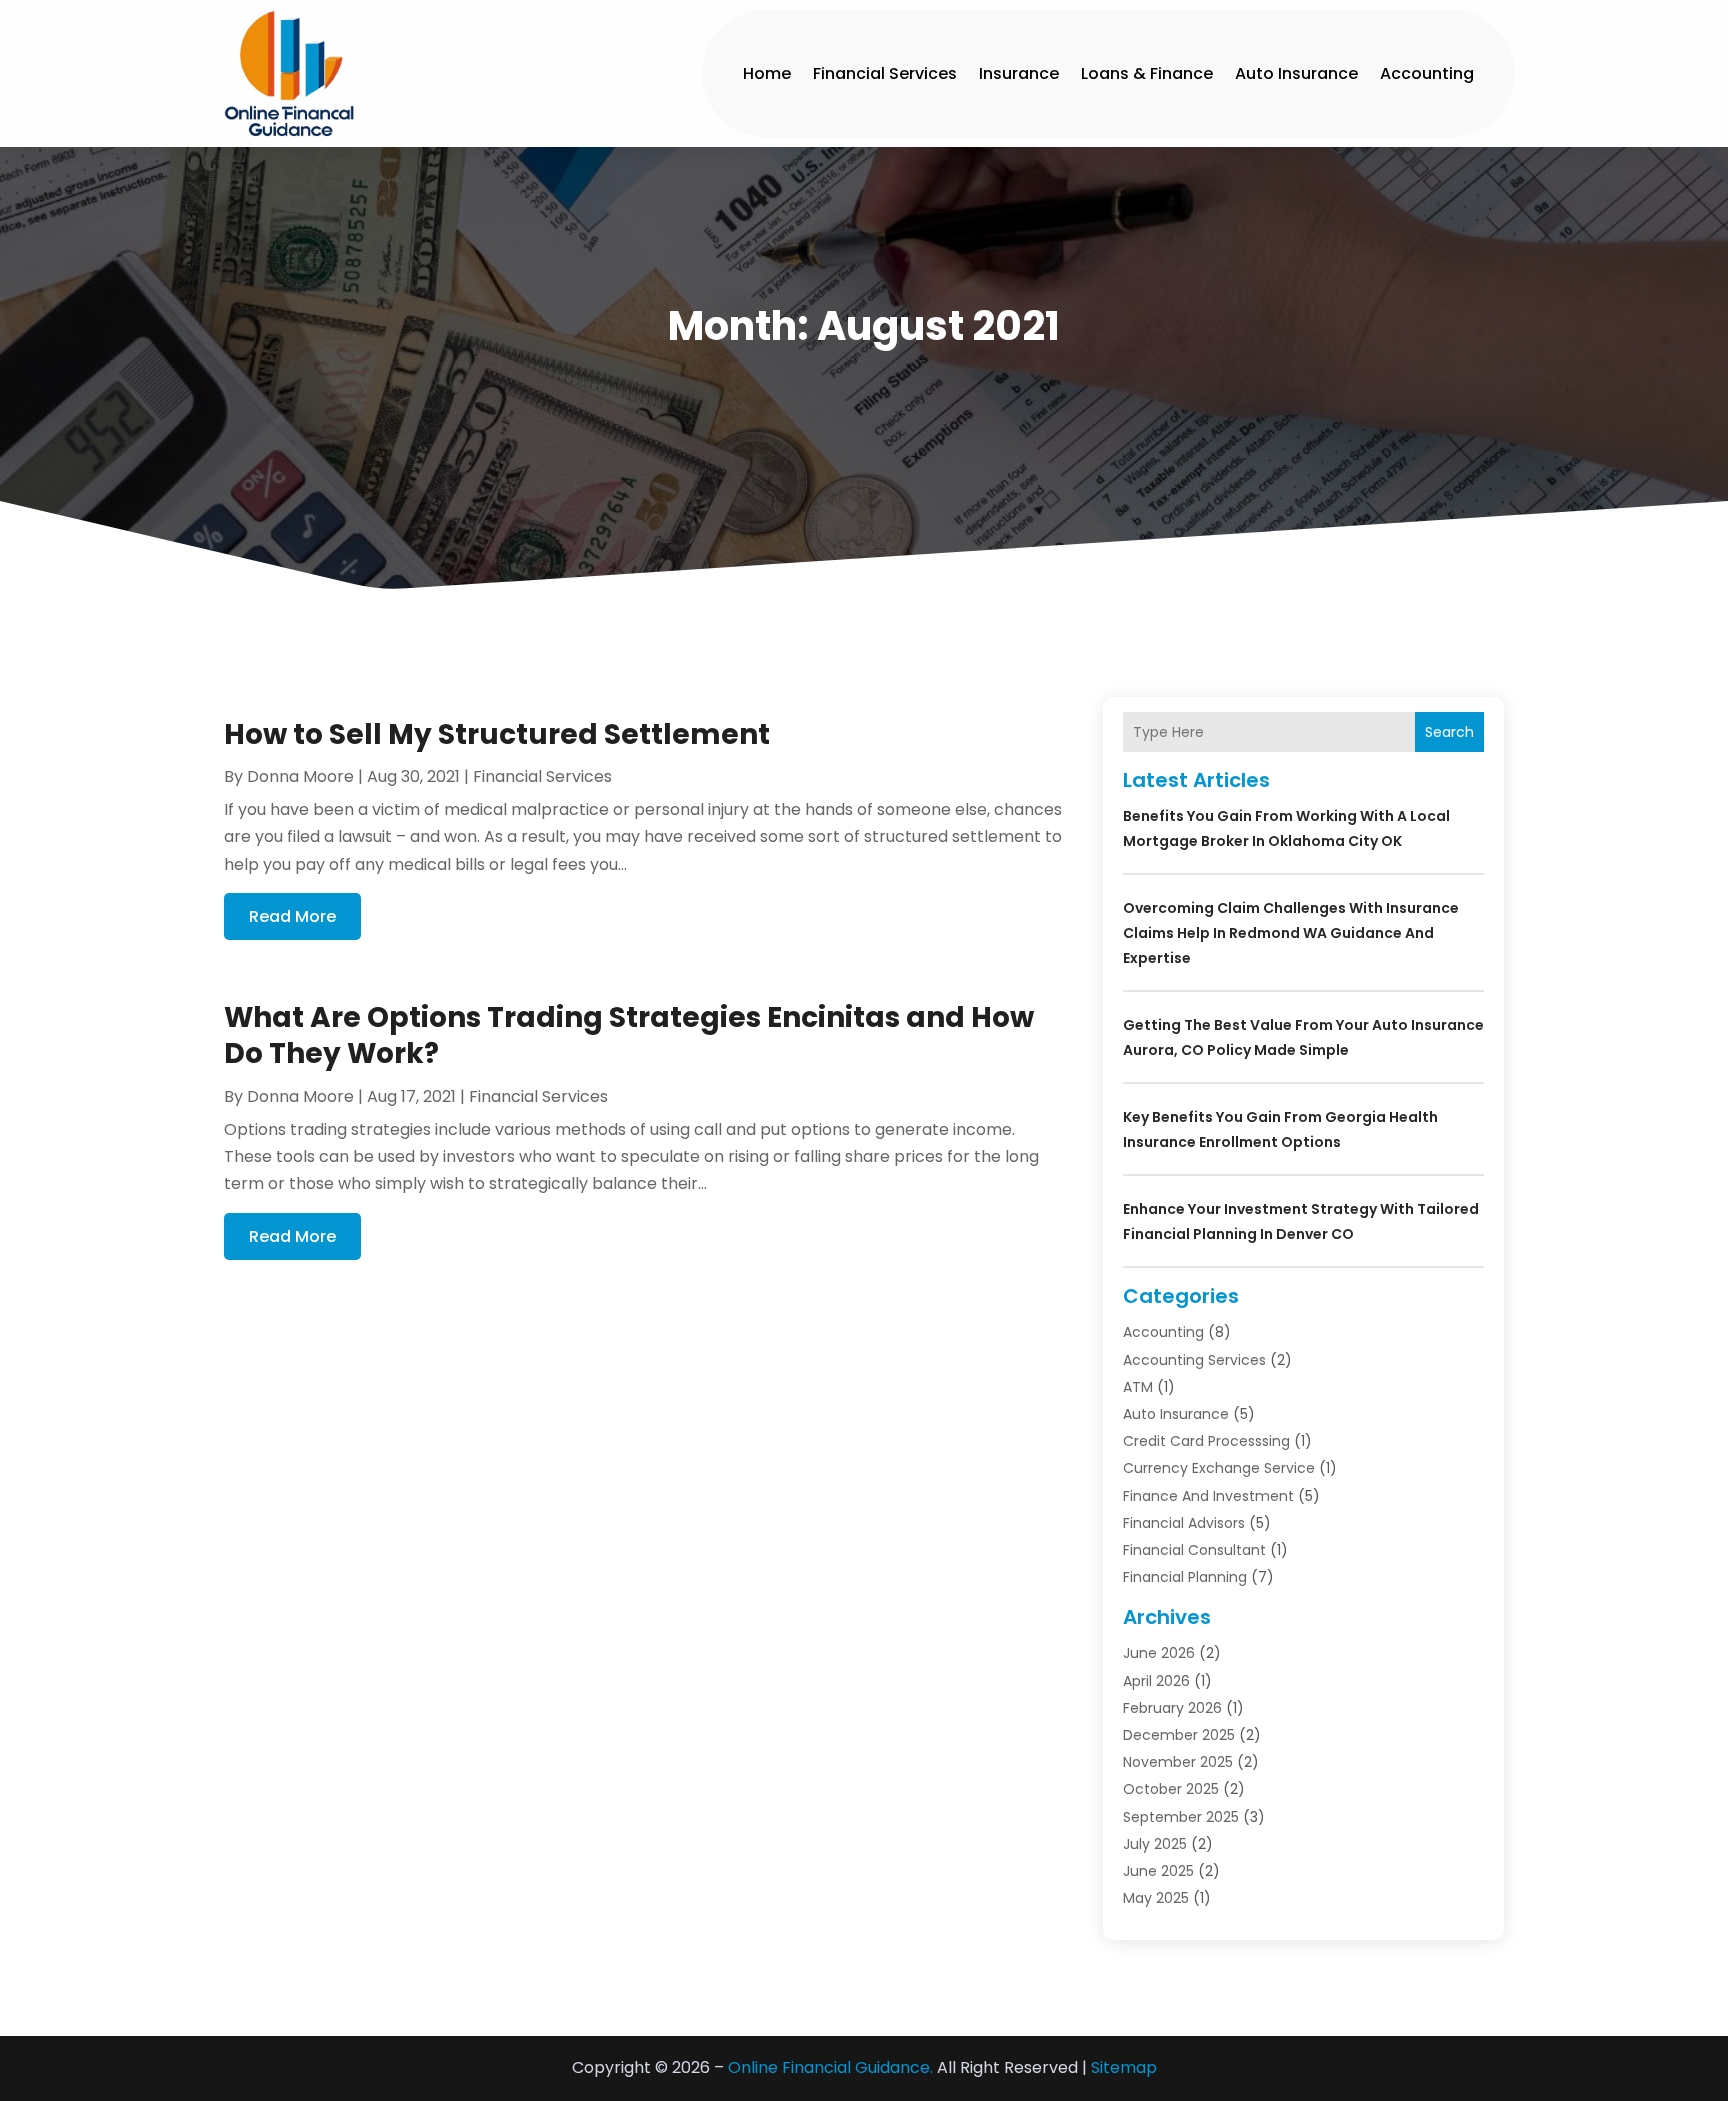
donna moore (300, 776)
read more (292, 916)
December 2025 (1179, 1735)
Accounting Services (1194, 1360)
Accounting (1427, 73)
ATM (1138, 1387)
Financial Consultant (1194, 1550)
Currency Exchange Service (1219, 1468)
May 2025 (1156, 1898)
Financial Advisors (1184, 1523)
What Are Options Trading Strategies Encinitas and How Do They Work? (629, 1035)
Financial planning (1185, 1577)
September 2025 (1181, 1817)
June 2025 (1158, 1871)
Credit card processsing (1206, 1441)
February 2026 (1172, 1708)
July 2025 (1155, 1844)
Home (767, 73)
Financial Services (885, 73)
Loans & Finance (1147, 73)
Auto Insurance (1296, 73)
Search (1449, 732)
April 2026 (1156, 1681)
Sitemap (1124, 2067)
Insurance (1019, 73)
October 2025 (1171, 1789)
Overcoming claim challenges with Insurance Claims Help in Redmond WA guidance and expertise (1291, 933)
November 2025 (1178, 1762)
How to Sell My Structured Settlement (497, 734)
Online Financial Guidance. (830, 2067)
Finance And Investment (1208, 1496)
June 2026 (1159, 1653)
